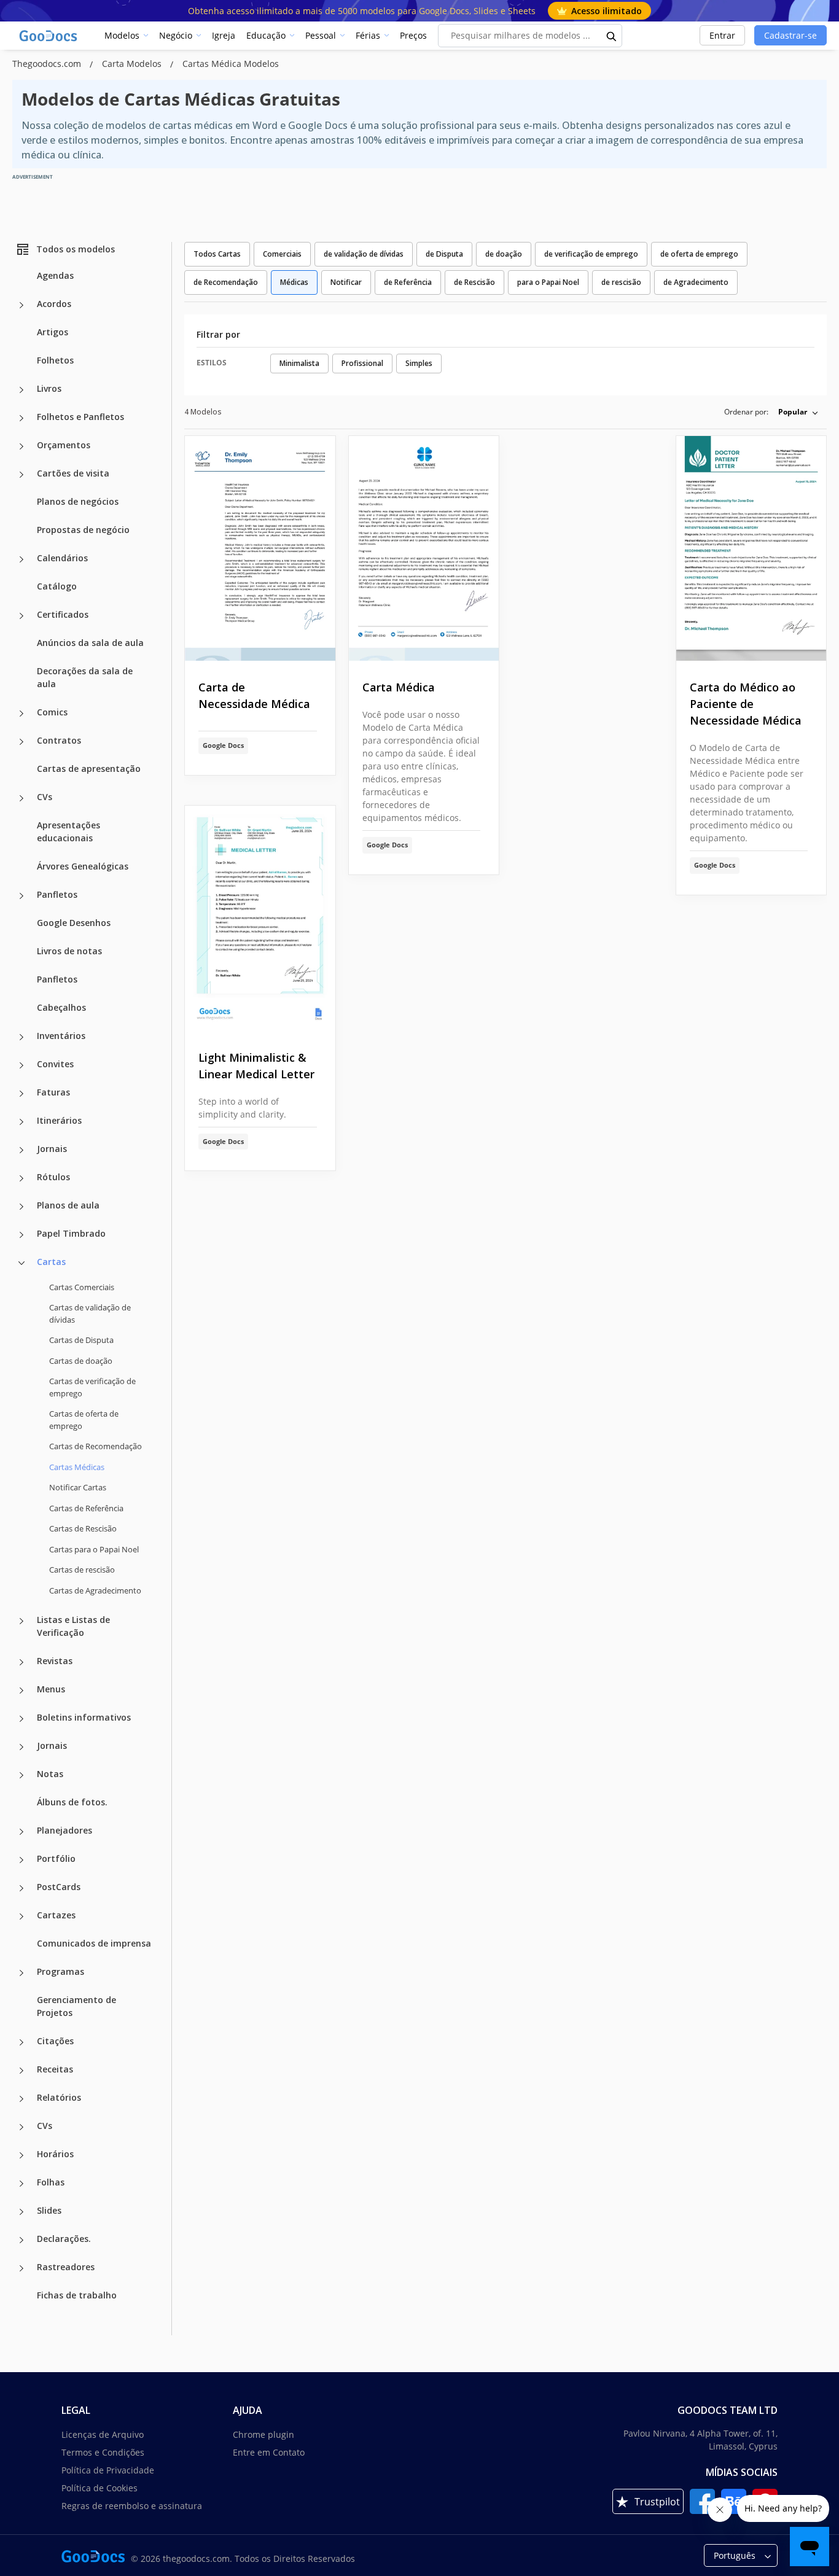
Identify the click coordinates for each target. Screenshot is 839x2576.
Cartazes (56, 1915)
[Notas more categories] (21, 1775)
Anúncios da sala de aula (90, 643)
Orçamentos (64, 445)
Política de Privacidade (108, 2470)
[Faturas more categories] (21, 1094)
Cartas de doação (81, 1361)
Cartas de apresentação (89, 769)
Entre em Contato (269, 2452)
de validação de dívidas (364, 254)
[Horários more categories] (21, 2155)
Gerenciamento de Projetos (76, 2006)
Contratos (59, 740)
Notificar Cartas (78, 1487)
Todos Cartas (217, 254)
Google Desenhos (74, 923)
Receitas (55, 2069)
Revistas (55, 1661)
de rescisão (621, 282)
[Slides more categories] (21, 2212)
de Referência (408, 282)
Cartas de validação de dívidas (90, 1313)
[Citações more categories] (21, 2042)
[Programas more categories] (21, 1973)
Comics (52, 712)
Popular (793, 412)
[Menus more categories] (21, 1691)
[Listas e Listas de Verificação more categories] (21, 1621)
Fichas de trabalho (77, 2295)
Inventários (61, 1036)
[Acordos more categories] (21, 305)
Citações (55, 2041)
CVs (45, 797)
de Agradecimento (696, 282)
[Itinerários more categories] (21, 1122)
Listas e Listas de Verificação (73, 1626)
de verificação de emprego (591, 254)
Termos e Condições (103, 2452)
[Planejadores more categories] (21, 1832)
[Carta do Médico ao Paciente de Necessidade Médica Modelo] (751, 549)
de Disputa (444, 254)
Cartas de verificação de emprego (92, 1387)
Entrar (722, 35)
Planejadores (64, 1830)
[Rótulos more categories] (21, 1178)
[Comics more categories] (21, 714)
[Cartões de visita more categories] (21, 475)
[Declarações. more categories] (21, 2240)
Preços (413, 35)
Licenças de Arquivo (103, 2434)
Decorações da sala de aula (85, 677)
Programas (60, 1971)
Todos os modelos (76, 249)
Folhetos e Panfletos (80, 417)
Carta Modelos (133, 64)
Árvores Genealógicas (83, 866)
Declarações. (64, 2239)
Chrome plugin (263, 2434)
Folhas (51, 2182)
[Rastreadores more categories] (21, 2268)
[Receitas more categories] (21, 2071)
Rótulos (53, 1177)
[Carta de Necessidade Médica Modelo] (260, 549)
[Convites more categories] (21, 1065)
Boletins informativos (84, 1717)
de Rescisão (474, 282)
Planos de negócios (78, 501)
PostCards (59, 1887)
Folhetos (55, 360)
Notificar (346, 282)
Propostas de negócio (83, 530)
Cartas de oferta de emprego (84, 1420)
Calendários (62, 558)
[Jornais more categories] (21, 1150)
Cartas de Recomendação (96, 1446)
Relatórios (59, 2097)
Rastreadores (66, 2267)
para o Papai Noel (548, 282)
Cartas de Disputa (81, 1340)
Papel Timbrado (71, 1233)
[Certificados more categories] (21, 616)
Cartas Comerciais (82, 1287)
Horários (55, 2154)
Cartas (51, 1262)
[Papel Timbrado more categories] (21, 1235)
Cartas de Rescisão (83, 1528)
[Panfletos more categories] (21, 896)
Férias (368, 35)
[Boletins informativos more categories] (21, 1719)
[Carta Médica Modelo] (424, 549)
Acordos (54, 304)
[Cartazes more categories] (21, 1916)
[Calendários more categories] (21, 559)
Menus (51, 1689)
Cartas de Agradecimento (95, 1590)
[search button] (612, 36)
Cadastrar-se (790, 35)
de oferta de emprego (699, 254)
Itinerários (59, 1120)
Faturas (53, 1092)
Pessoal (321, 35)
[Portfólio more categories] (21, 1860)
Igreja (224, 35)
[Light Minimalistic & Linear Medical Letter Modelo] (260, 918)
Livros (49, 388)
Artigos (53, 332)
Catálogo (57, 586)
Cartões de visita (73, 473)
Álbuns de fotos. (72, 1802)
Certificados (63, 614)
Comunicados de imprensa (94, 1943)
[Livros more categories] (21, 390)
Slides (49, 2210)
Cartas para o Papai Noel (94, 1549)
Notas (50, 1774)
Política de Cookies (100, 2488)
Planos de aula (68, 1205)
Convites (55, 1064)
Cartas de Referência (86, 1508)
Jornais (52, 1149)
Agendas (55, 275)
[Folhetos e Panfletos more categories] (21, 418)
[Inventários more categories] (21, 1037)
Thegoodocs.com (48, 64)
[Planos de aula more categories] (21, 1207)
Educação (266, 35)
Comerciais (282, 254)
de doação (504, 254)
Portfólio (56, 1858)
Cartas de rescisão (82, 1570)
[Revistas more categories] (21, 1662)
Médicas (294, 282)
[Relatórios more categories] (21, 2099)
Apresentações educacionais (68, 831)
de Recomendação (226, 282)
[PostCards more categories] (21, 1888)
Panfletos (57, 894)
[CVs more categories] (21, 798)
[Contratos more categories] (21, 742)
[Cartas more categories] (21, 1263)
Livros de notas (69, 951)
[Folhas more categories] (21, 2184)
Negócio (176, 35)
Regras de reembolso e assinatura (132, 2506)
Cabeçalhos (61, 1007)
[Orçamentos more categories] (21, 446)
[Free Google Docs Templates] (49, 36)
